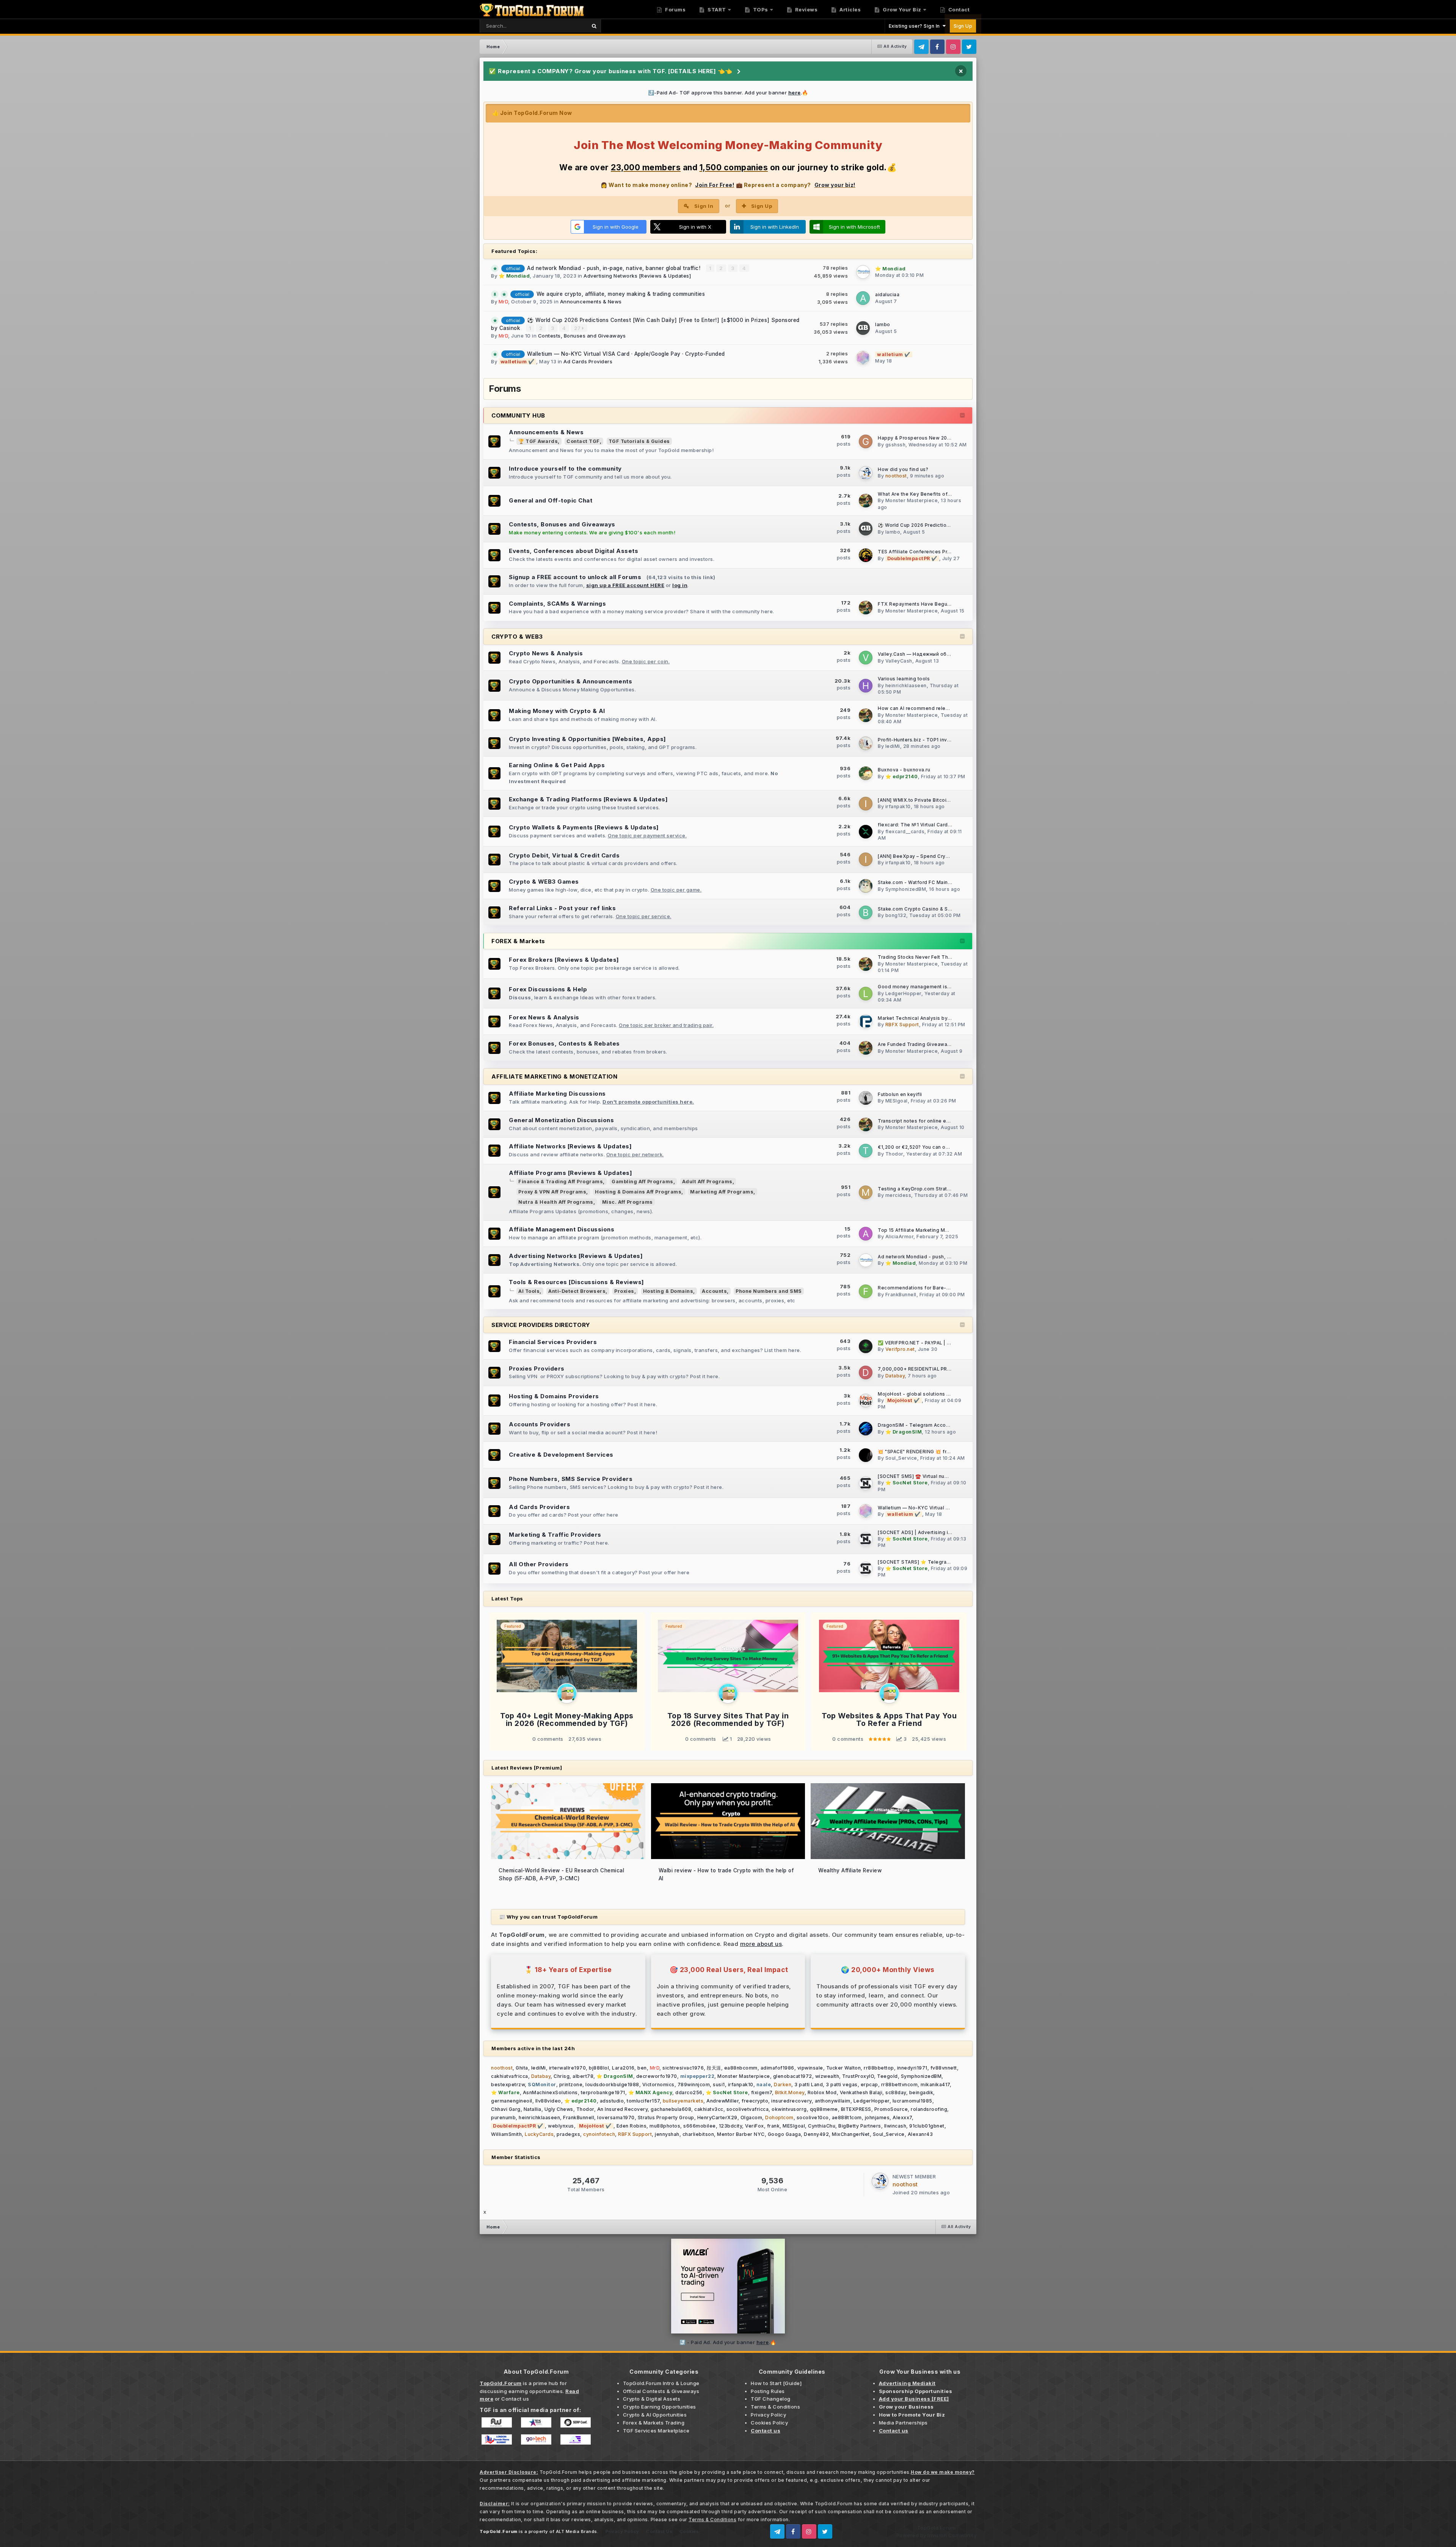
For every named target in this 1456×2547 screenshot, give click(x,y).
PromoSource (891, 2109)
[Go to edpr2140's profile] (866, 773)
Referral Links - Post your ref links (562, 908)
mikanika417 (935, 2085)
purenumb (503, 2118)
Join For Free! (715, 185)
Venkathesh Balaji (861, 2092)
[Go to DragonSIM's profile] (866, 1429)
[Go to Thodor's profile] (866, 1151)
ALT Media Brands (577, 2531)
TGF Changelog (771, 2399)
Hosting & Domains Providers (554, 1396)
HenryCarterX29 (717, 2118)
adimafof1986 (777, 2068)
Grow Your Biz (901, 9)
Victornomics (658, 2085)
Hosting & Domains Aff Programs (638, 1192)
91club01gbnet (927, 2126)
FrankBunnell (901, 1295)
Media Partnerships (903, 2423)
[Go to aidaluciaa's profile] (863, 298)
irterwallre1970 (568, 2068)
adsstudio (612, 2101)
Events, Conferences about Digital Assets (573, 551)
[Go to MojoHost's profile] (866, 1401)
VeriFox (755, 2126)
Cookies (689, 2531)
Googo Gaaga (784, 2134)
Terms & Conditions (775, 2407)
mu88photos (665, 2126)
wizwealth (827, 2076)
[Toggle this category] (963, 415)
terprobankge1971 (603, 2092)
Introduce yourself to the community (565, 469)
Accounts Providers (540, 1424)
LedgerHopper (903, 993)
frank (773, 2126)
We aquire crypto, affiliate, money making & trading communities (621, 294)
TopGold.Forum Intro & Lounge (661, 2383)
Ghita (522, 2068)
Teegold (887, 2076)
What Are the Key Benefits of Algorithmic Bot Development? (950, 494)
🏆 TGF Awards (538, 441)
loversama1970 (616, 2118)
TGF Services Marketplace (656, 2431)
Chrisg (562, 2076)
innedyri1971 (912, 2068)
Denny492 (816, 2134)
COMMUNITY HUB (518, 415)
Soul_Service (901, 1458)
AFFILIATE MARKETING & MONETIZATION (554, 1076)
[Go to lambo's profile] (863, 328)
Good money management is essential (924, 987)
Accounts (714, 1291)
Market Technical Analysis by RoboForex (927, 1018)
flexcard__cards (905, 831)
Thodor (894, 1154)
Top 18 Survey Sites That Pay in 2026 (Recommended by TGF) (728, 1720)
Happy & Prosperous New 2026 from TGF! (928, 438)
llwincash (895, 2126)
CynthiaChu (822, 2126)
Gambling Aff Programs (642, 1182)
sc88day (896, 2092)
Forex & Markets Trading (654, 2423)
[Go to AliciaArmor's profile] (866, 1234)
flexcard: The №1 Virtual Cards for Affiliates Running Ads (946, 825)
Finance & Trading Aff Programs (561, 1182)
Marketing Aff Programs (722, 1192)
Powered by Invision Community (937, 2535)
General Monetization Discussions (561, 1120)
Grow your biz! (835, 185)
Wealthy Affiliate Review (850, 1870)
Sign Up (963, 26)
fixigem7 (762, 2092)
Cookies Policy (769, 2423)
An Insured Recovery (623, 2109)
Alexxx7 (902, 2118)
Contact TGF (583, 441)
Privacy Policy (768, 2415)
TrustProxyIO (858, 2076)
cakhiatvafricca (510, 2076)
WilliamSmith (506, 2134)
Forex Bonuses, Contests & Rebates (564, 1043)
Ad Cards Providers (588, 361)
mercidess (898, 1195)
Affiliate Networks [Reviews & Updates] (570, 1146)
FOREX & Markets (518, 941)
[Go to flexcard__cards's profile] (866, 832)
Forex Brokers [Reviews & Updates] (564, 960)
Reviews (806, 9)
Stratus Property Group (666, 2118)
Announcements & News (591, 301)
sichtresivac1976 (683, 2068)
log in (680, 585)
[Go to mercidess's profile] (866, 1192)
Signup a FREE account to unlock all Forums (575, 577)
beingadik (921, 2092)
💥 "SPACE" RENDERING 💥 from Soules (925, 1452)
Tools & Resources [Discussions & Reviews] (577, 1282)
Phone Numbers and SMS (769, 1291)
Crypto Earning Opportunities (660, 2407)
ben (642, 2068)
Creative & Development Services (561, 1455)
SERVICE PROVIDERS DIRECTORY (541, 1325)
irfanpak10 (898, 806)
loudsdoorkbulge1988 (612, 2085)
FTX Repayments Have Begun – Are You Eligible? (937, 604)
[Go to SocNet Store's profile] (866, 1483)
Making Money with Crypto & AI (557, 711)
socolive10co (813, 2118)
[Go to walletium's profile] (863, 358)
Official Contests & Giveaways (661, 2391)
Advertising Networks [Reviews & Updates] (637, 276)
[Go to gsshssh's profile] (866, 441)
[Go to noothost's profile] (866, 473)
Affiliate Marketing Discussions (557, 1094)
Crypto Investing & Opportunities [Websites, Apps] (588, 739)
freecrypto (755, 2101)
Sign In (704, 206)
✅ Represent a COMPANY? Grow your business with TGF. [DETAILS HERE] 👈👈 (611, 71)
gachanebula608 (671, 2109)
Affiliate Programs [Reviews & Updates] (570, 1173)
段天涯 (714, 2068)
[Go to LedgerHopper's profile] (866, 994)
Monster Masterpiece (912, 500)
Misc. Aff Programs (628, 1202)
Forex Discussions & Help (548, 989)
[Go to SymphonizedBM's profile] (866, 886)
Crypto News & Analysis (546, 653)
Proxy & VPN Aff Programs (552, 1192)
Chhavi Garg (506, 2109)
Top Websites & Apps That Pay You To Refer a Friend (889, 1720)
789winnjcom (694, 2085)
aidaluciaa (887, 294)
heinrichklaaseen (906, 685)
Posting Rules (768, 2391)
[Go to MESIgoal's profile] (866, 1098)
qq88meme (824, 2109)
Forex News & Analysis (544, 1017)
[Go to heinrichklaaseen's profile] (866, 686)
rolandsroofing (929, 2109)
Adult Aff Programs (707, 1182)
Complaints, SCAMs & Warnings (557, 604)
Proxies (624, 1291)
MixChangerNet (851, 2134)
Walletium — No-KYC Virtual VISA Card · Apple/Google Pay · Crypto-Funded (626, 354)
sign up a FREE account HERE (625, 585)
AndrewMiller (723, 2101)
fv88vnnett (944, 2068)
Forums (675, 9)
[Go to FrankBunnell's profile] (866, 1291)
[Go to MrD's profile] (567, 1693)
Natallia (533, 2109)
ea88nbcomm (741, 2068)
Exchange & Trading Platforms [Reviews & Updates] (588, 799)
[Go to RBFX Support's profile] (866, 1021)
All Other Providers (539, 1564)
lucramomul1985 (912, 2101)
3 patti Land (809, 2085)
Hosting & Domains (668, 1291)
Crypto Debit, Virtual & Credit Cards (564, 855)
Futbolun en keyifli (900, 1094)
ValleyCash (899, 661)
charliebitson (698, 2134)
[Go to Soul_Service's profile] (866, 1455)
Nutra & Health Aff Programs (556, 1202)
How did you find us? (903, 470)
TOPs (760, 9)
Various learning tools (904, 679)
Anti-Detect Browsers (577, 1291)
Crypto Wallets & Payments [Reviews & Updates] (584, 827)
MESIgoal (897, 1101)
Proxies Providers (537, 1369)
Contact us (515, 2399)
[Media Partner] (497, 2422)
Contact (958, 9)
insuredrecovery (792, 2101)
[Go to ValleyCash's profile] (866, 658)
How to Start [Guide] (776, 2383)
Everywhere (562, 26)
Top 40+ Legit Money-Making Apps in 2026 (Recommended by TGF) (567, 1720)
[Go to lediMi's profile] (866, 743)
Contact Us (659, 2531)
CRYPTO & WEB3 (517, 637)
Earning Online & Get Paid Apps (557, 765)
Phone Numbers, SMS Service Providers (571, 1479)
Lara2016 (623, 2068)
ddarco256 (689, 2092)
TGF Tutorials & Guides (639, 441)
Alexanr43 (920, 2134)
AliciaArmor (900, 1237)
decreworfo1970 (657, 2076)
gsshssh (896, 445)
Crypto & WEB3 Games (544, 882)
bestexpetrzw (508, 2085)
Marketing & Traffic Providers (555, 1535)
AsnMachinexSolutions (550, 2092)
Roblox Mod (822, 2092)
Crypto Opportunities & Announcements (570, 681)
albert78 (583, 2076)
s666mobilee (700, 2126)
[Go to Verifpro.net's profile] (866, 1346)
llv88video (548, 2101)
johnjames (877, 2118)
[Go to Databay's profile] (866, 1372)
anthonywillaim (833, 2101)
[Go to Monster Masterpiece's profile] (866, 501)
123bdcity (731, 2126)
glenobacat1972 (793, 2076)
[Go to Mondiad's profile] (863, 272)
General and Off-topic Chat (551, 500)
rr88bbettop (879, 2068)
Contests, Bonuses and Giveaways (582, 336)
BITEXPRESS (856, 2109)
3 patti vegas (842, 2085)
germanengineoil (512, 2101)
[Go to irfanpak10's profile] (866, 804)
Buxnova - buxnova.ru (904, 770)
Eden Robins (632, 2126)
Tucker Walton (844, 2068)
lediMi (893, 746)
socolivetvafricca (748, 2109)
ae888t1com (847, 2118)
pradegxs (568, 2134)
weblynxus (561, 2126)
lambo (883, 324)
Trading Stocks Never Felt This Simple (924, 957)
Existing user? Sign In (916, 26)
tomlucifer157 (643, 2101)
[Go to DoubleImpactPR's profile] (866, 555)
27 (578, 328)
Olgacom (752, 2118)
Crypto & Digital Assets (652, 2399)
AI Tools (529, 1291)
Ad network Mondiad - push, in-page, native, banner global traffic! (615, 268)
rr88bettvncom (900, 2085)
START (716, 9)
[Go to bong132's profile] (866, 912)
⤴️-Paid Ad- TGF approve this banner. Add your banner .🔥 (728, 93)
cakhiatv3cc (709, 2109)
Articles (850, 9)
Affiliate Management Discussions (562, 1229)
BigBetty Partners (860, 2126)
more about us (761, 1944)
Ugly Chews (559, 2109)
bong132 (896, 915)
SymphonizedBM (906, 889)
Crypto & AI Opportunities (655, 2415)
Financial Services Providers (553, 1342)
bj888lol (599, 2068)
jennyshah (667, 2134)
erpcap (869, 2085)
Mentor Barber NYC (741, 2134)
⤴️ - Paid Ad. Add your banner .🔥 (728, 2342)
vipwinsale (810, 2068)
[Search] (594, 26)
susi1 (719, 2085)
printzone (571, 2085)
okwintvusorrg (789, 2109)
